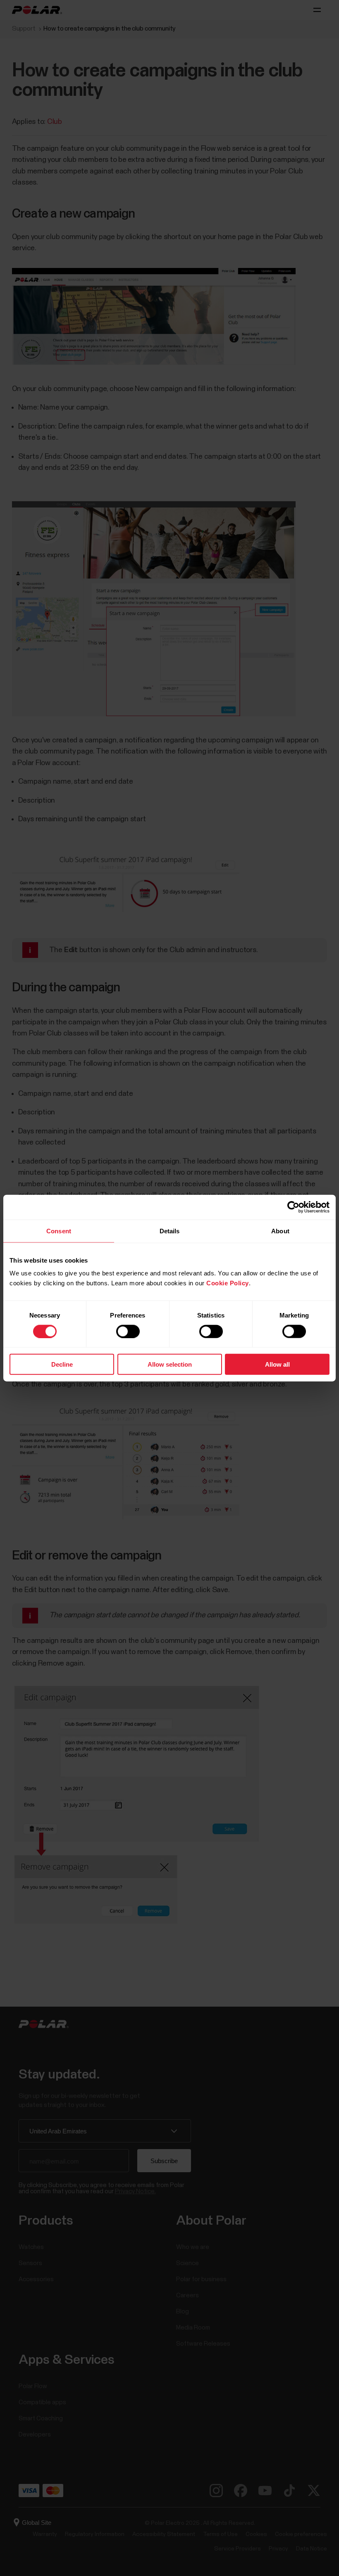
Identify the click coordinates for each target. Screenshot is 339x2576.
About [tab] (280, 1231)
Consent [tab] (59, 1231)
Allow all (277, 1364)
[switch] (128, 1331)
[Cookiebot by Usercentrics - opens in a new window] (293, 1207)
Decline (62, 1364)
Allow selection (170, 1364)
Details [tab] (170, 1231)
